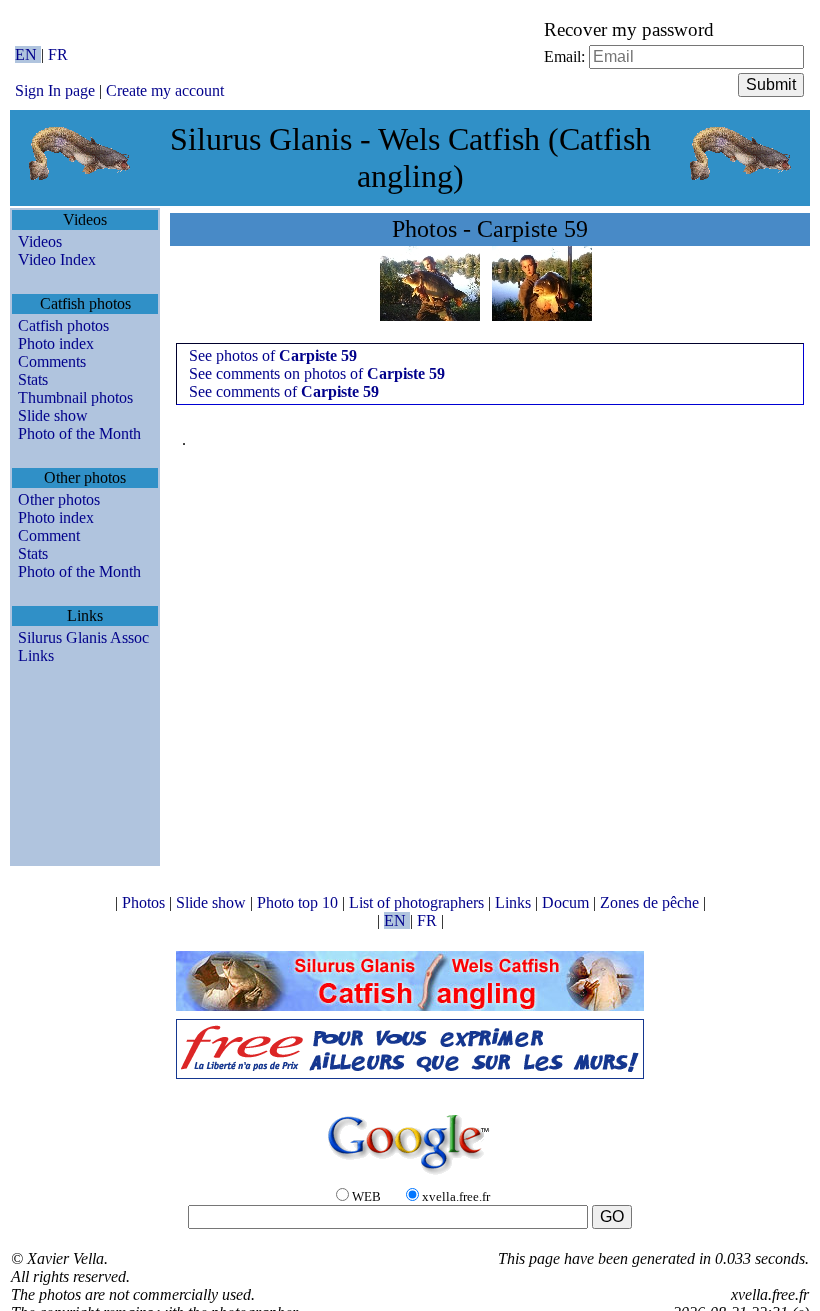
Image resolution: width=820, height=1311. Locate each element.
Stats (33, 379)
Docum (567, 902)
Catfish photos (63, 325)
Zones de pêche (651, 902)
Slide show (53, 415)
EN (28, 54)
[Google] (410, 1175)
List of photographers (418, 902)
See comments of (284, 391)
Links (36, 655)
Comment (49, 535)
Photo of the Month (79, 433)
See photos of (273, 355)
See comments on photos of (317, 373)
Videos (40, 241)
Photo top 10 (299, 902)
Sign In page (55, 90)
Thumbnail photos (75, 397)
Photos (145, 902)
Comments (52, 361)
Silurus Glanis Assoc (83, 637)
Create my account (165, 90)
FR (58, 54)
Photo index (56, 343)
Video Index (57, 259)
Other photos (59, 499)
